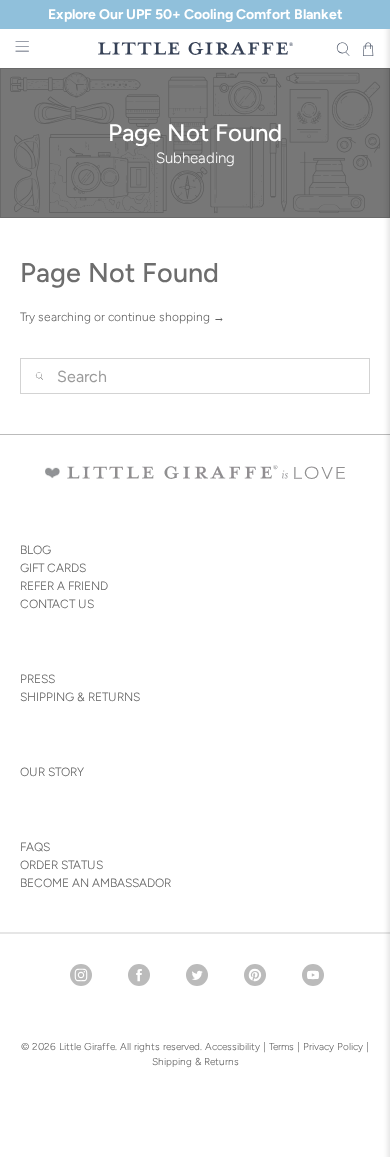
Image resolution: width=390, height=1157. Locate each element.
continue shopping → (166, 317)
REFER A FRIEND (64, 586)
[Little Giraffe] (195, 48)
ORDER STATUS (61, 865)
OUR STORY (52, 772)
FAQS (35, 847)
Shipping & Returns (195, 1061)
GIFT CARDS (53, 568)
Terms (281, 1046)
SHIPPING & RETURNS (80, 697)
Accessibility (232, 1046)
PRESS (37, 679)
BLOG (35, 550)
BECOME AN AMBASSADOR (95, 883)
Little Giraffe (87, 1046)
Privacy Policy (331, 1046)
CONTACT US (57, 604)
